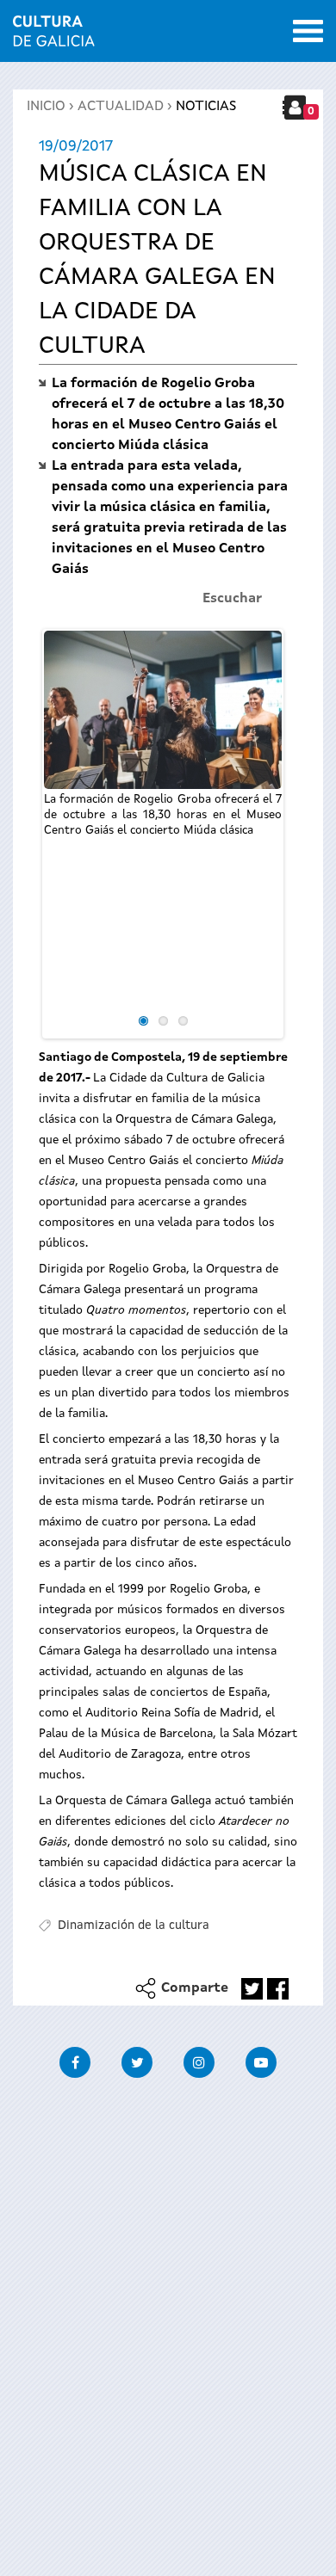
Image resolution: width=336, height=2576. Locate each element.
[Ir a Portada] (54, 36)
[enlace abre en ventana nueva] (252, 1989)
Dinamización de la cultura (134, 1926)
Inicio (46, 107)
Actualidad (121, 107)
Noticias (206, 107)
